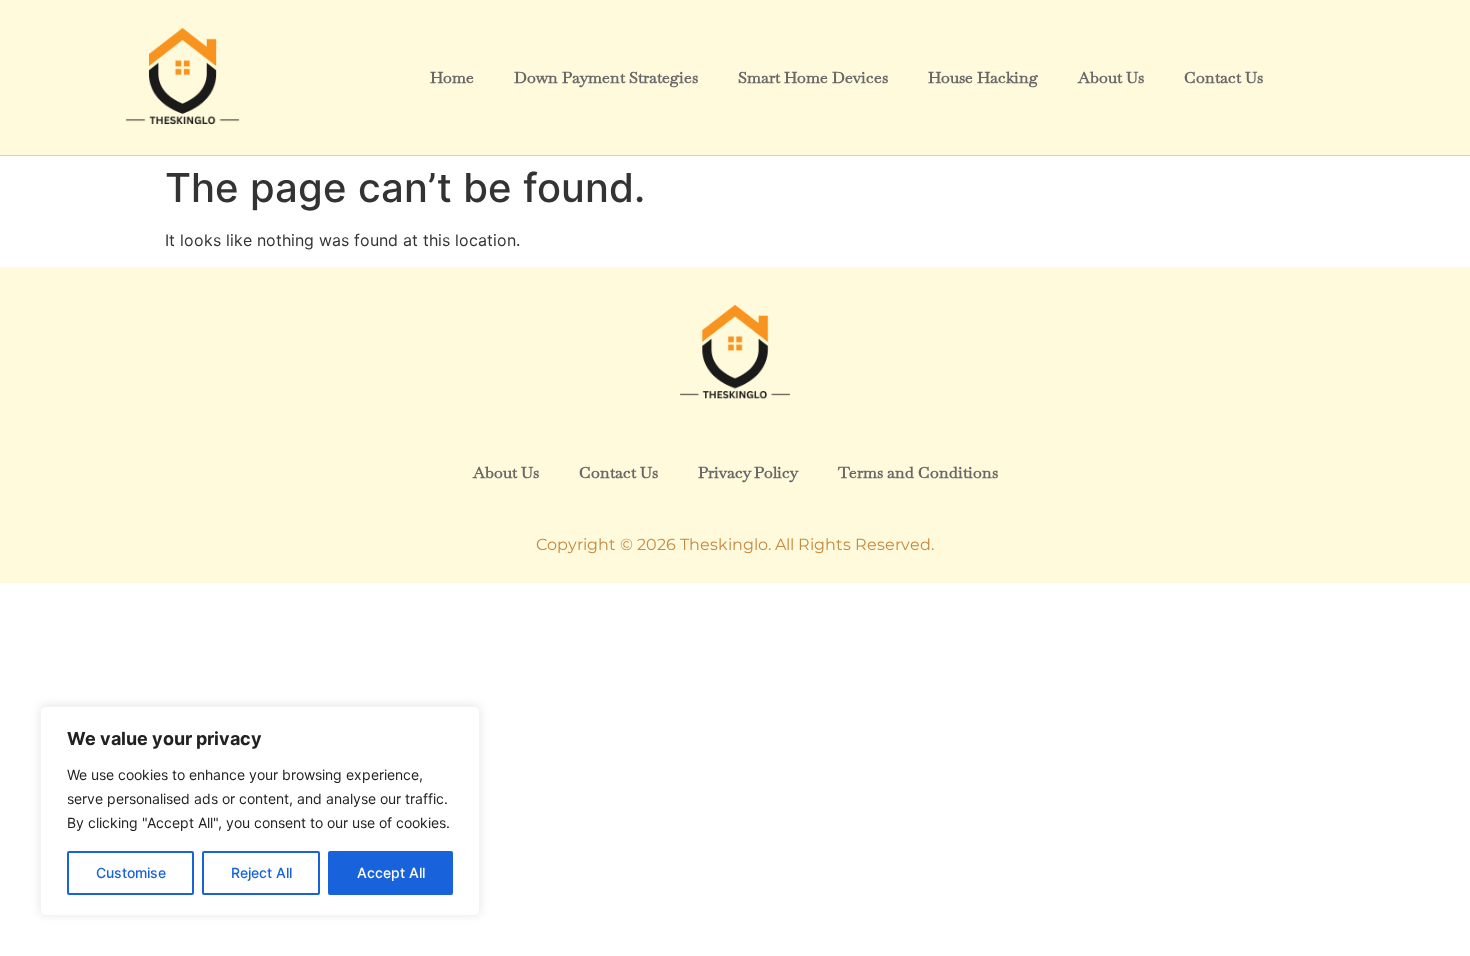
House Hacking (983, 77)
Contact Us (1223, 77)
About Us (1111, 77)
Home (452, 77)
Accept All (391, 872)
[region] (260, 811)
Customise (131, 872)
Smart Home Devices (813, 77)
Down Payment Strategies (606, 77)
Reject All (261, 872)
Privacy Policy (748, 472)
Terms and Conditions (918, 472)
